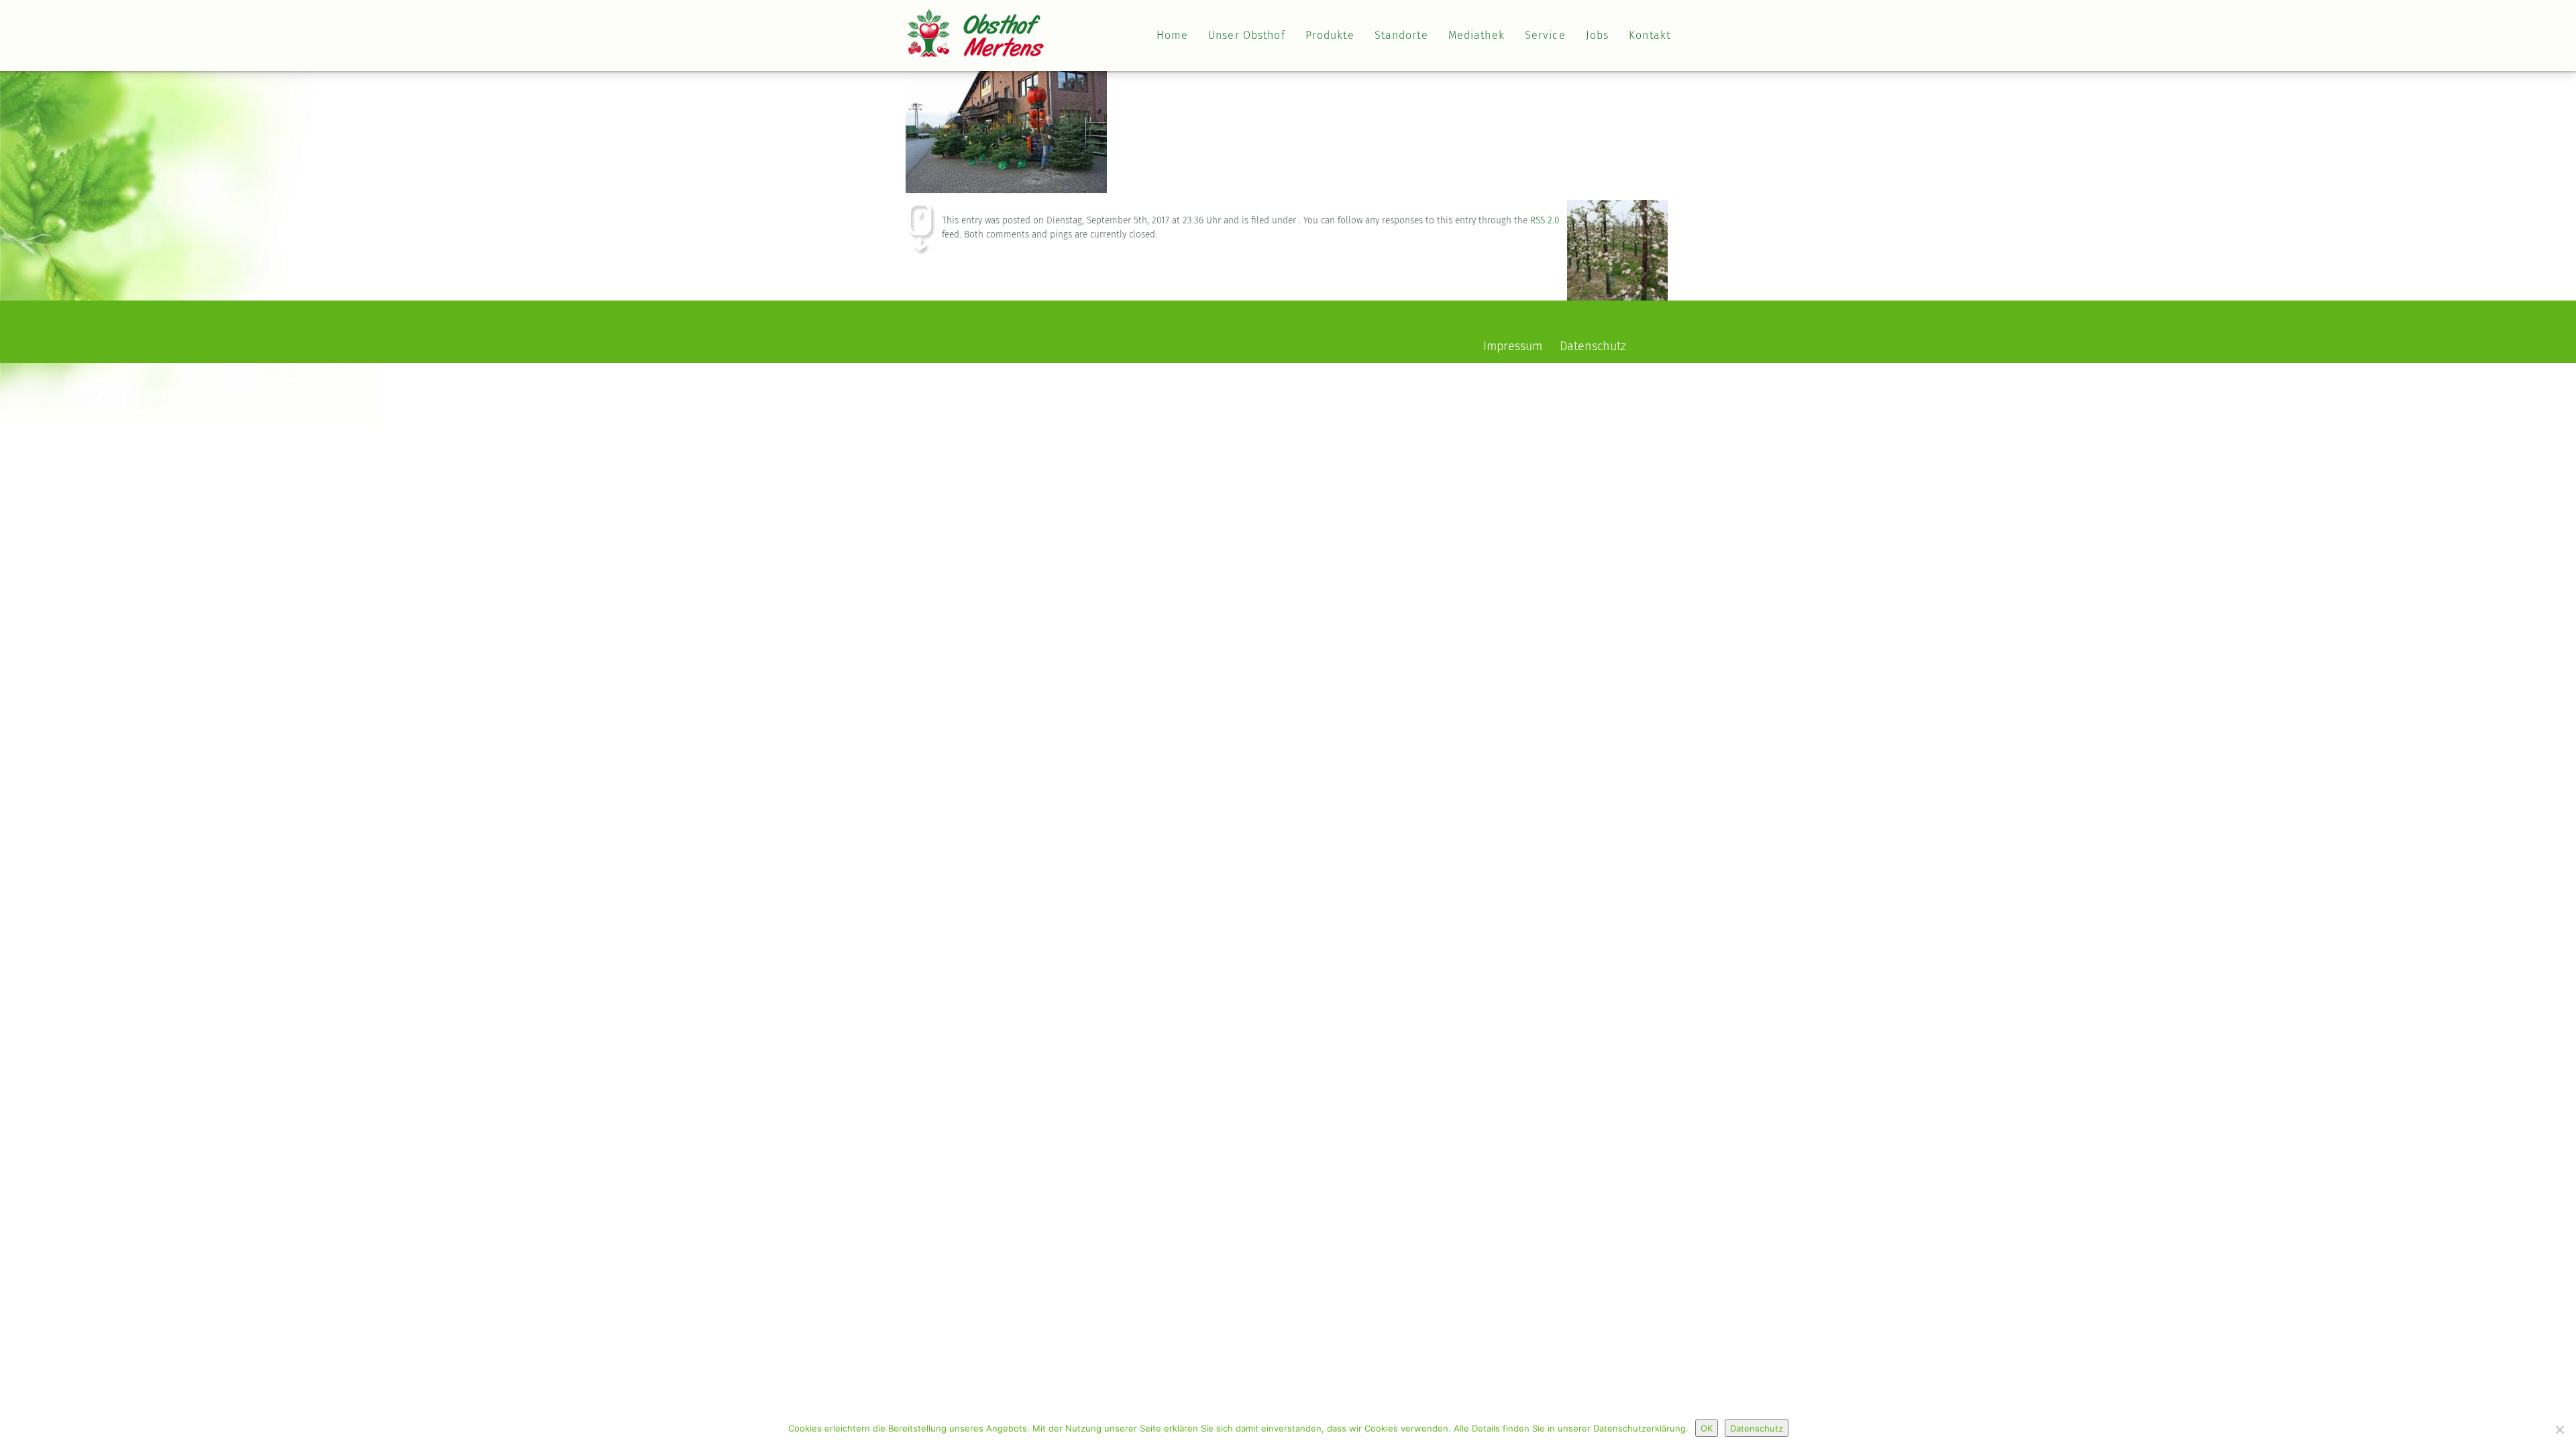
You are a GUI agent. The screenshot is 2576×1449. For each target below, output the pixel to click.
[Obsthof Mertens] (976, 24)
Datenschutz (1593, 347)
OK (1707, 1428)
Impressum (1513, 347)
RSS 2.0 (1545, 221)
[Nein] (2559, 1430)
